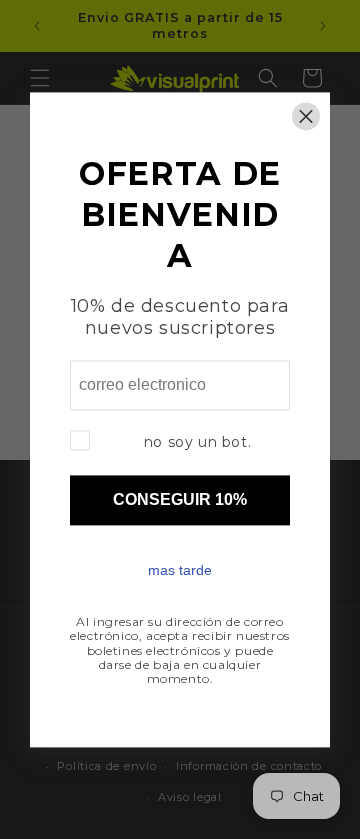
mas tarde (180, 570)
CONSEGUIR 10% (180, 499)
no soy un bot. (197, 442)
